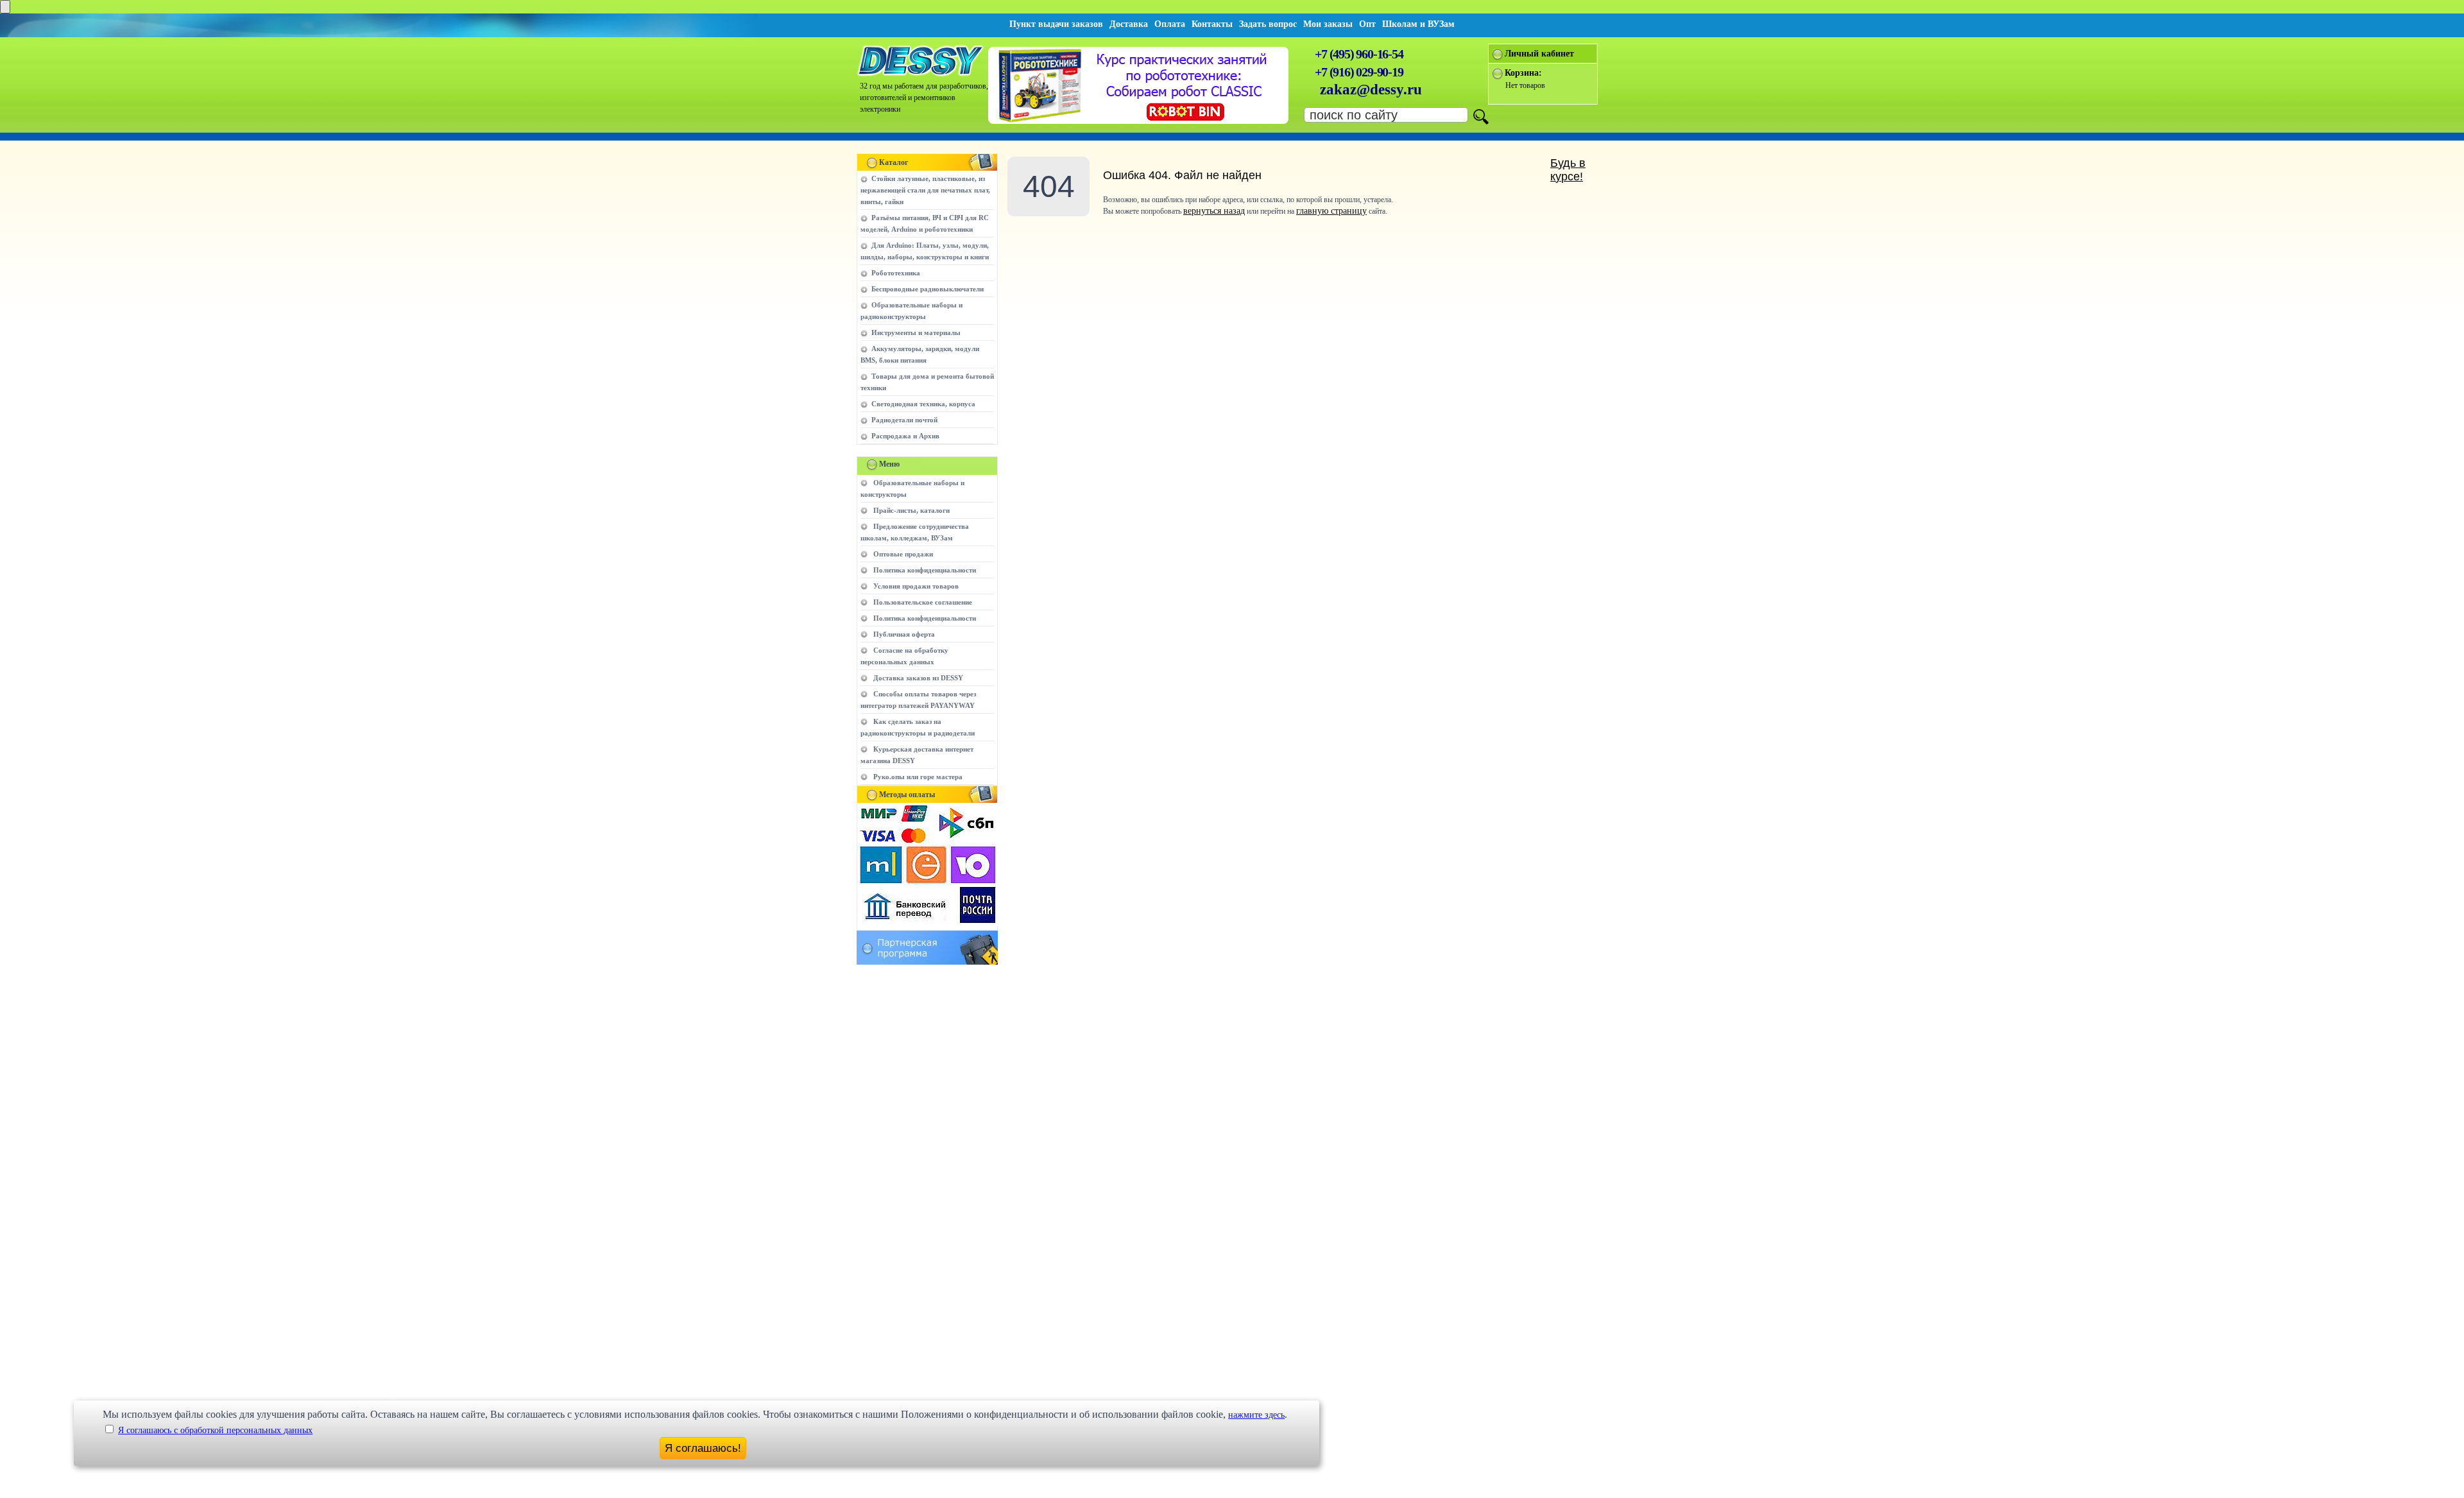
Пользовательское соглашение (923, 602)
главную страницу (1331, 211)
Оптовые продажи (903, 554)
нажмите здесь (1256, 1415)
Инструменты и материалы (916, 332)
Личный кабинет (1539, 54)
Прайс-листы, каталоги (911, 510)
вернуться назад (1214, 211)
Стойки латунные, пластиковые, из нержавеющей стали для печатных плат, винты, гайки (925, 190)
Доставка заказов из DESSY (918, 678)
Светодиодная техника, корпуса (923, 404)
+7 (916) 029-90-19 (1359, 72)
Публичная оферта (904, 634)
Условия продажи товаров (916, 586)
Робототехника (896, 273)
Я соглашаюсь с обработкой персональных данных (215, 1430)
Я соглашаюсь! (703, 1448)
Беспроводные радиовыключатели (928, 289)
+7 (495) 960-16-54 (1359, 54)
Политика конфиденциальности (925, 570)
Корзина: (1523, 73)
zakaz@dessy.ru (1371, 90)
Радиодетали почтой (904, 420)
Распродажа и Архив (905, 436)
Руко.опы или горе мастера (918, 777)
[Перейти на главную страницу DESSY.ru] (921, 74)
